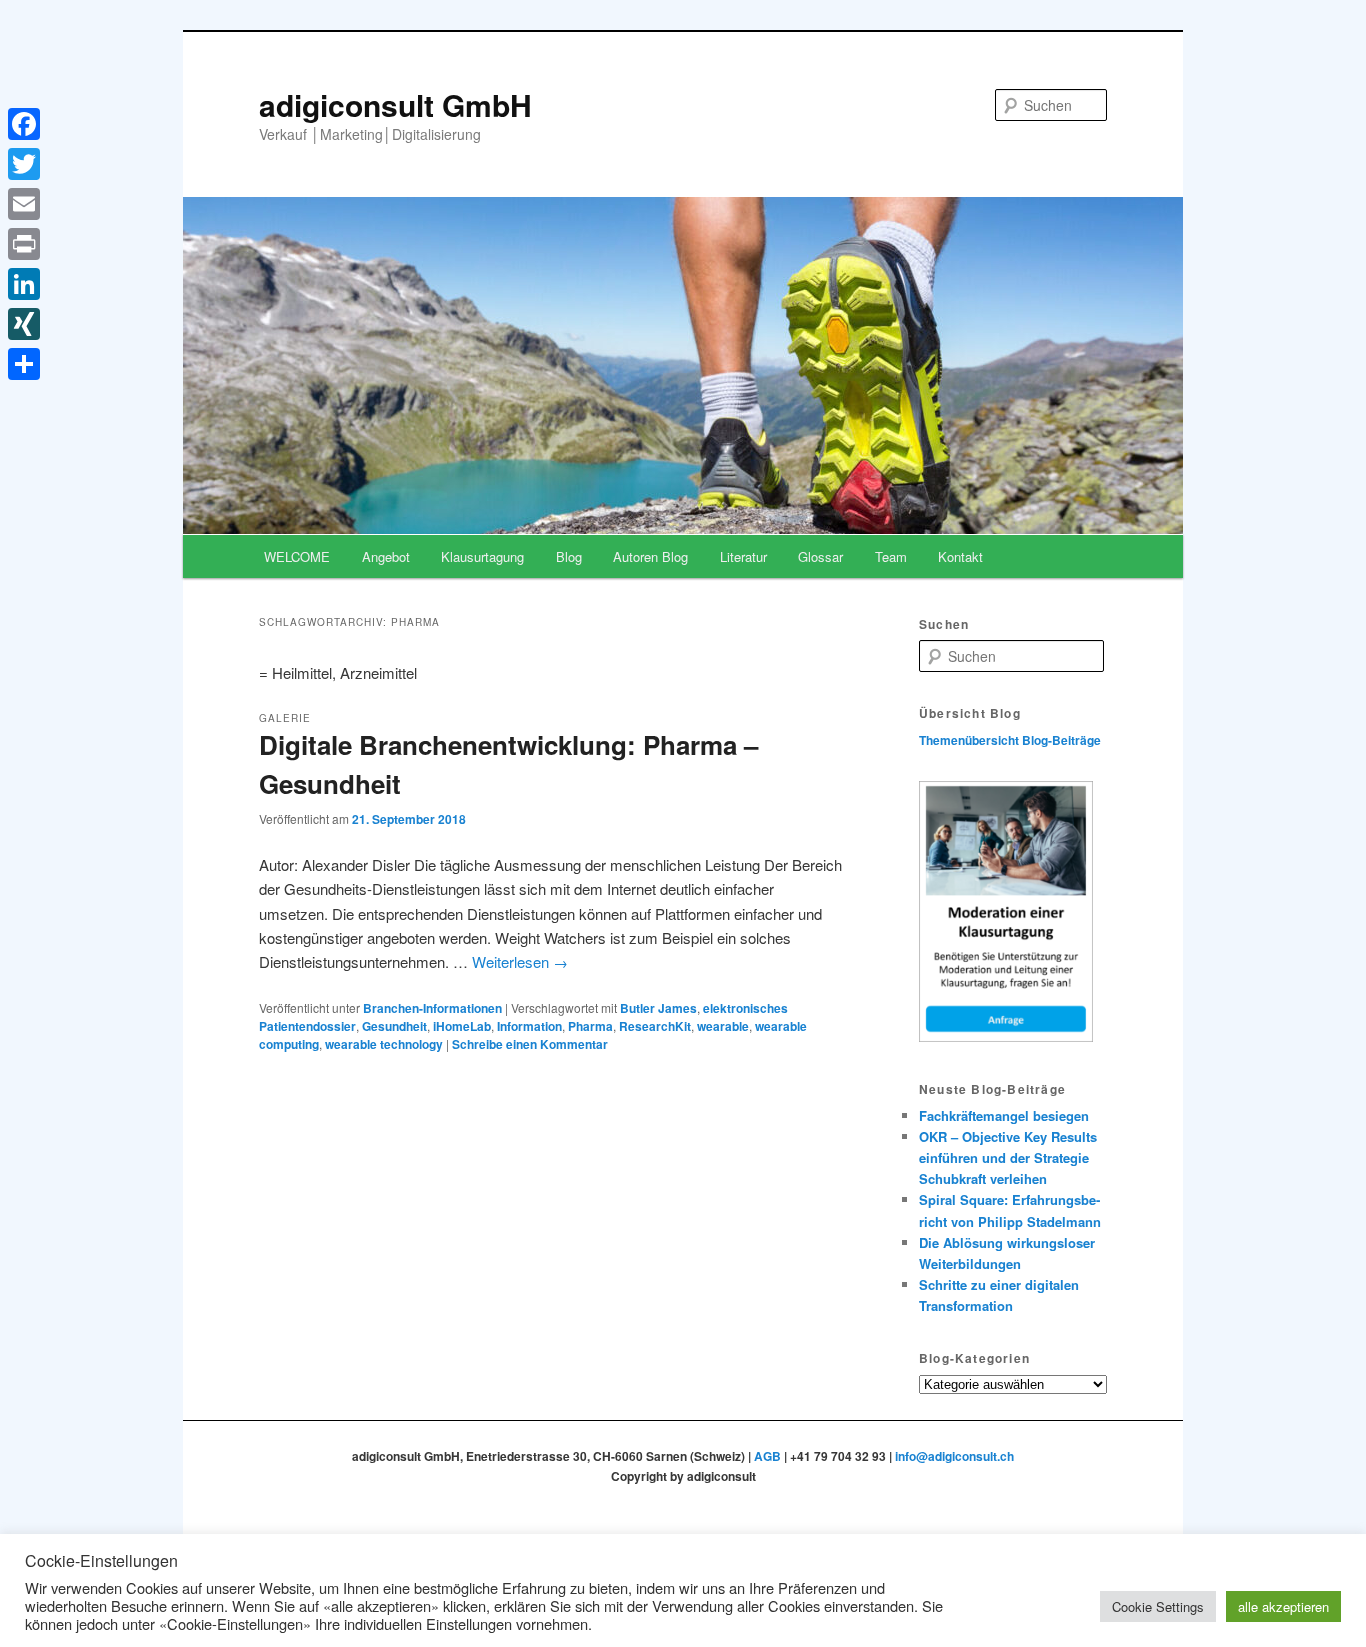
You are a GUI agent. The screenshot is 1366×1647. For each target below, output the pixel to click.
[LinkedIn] (24, 284)
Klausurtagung (482, 556)
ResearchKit (655, 1026)
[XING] (24, 324)
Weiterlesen (520, 961)
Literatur (743, 556)
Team (891, 556)
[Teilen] (24, 364)
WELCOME (297, 556)
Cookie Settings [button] (1158, 1606)
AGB (767, 1456)
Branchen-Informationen (432, 1008)
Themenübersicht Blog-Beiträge (1010, 740)
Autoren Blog (650, 556)
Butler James (658, 1008)
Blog (569, 556)
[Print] (24, 244)
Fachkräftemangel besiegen (1004, 1115)
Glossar (820, 556)
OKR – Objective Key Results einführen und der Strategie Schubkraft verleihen (1008, 1157)
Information (529, 1026)
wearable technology (384, 1044)
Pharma (590, 1026)
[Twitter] (24, 164)
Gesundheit (394, 1026)
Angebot (386, 556)
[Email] (24, 204)
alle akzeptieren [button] (1283, 1606)
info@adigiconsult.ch (954, 1456)
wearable (723, 1026)
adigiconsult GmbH (395, 104)
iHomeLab (462, 1026)
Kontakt (960, 556)
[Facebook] (24, 124)
